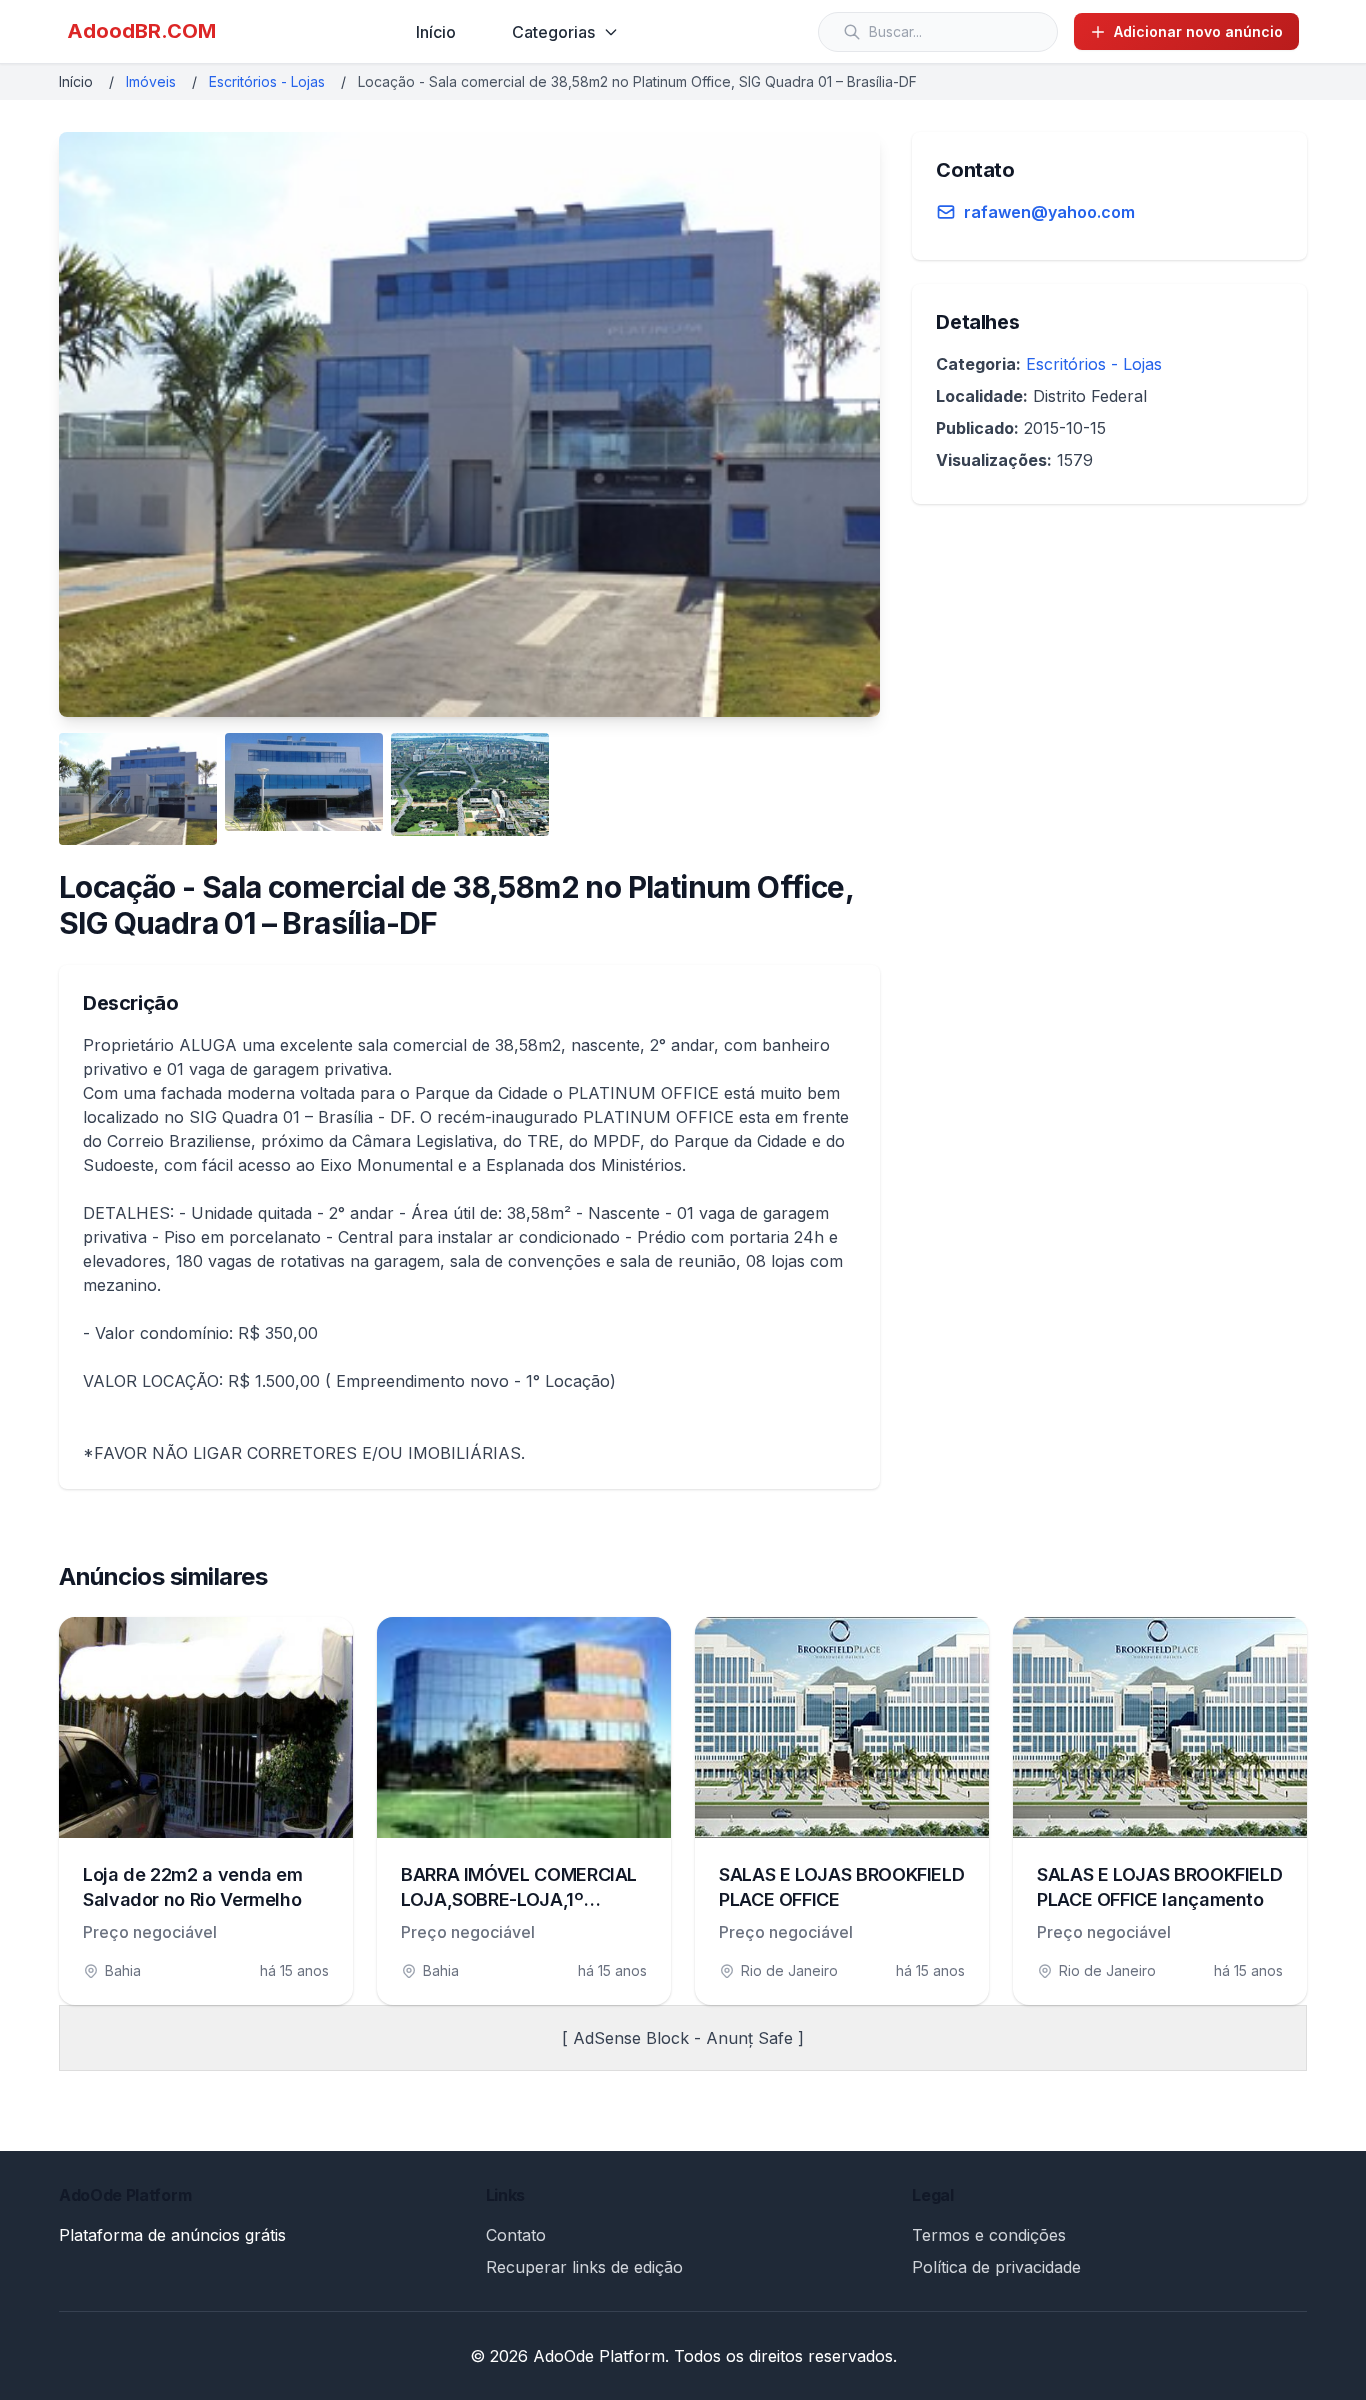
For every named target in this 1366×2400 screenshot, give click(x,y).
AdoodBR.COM (141, 31)
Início (436, 32)
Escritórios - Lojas (267, 81)
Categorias (553, 32)
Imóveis (151, 81)
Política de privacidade (996, 2267)
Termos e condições (989, 2235)
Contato (516, 2235)
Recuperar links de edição (584, 2267)
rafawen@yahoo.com (1049, 212)
